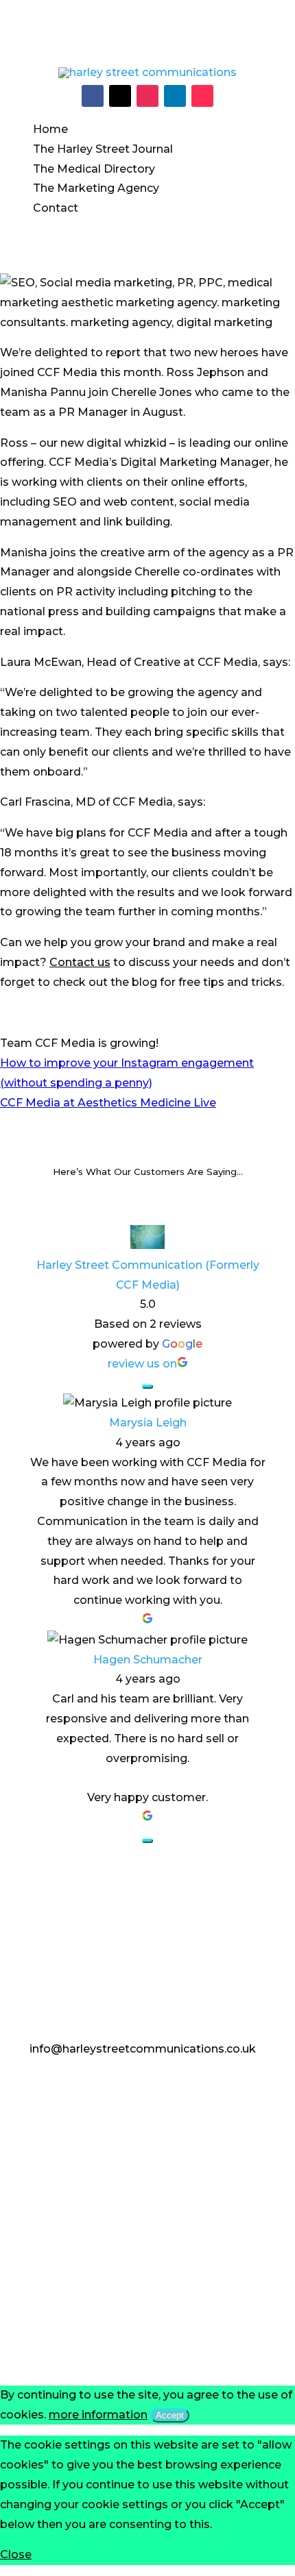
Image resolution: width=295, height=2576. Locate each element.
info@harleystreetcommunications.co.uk (143, 2049)
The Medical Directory (94, 169)
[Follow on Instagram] (147, 96)
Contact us (80, 962)
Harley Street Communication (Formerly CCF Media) (148, 1275)
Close (16, 2554)
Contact (56, 208)
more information (98, 2415)
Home (50, 129)
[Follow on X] (120, 96)
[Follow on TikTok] (202, 96)
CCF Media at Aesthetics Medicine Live (108, 1103)
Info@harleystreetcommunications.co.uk (147, 12)
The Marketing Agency (96, 188)
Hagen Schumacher (148, 1660)
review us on (142, 1364)
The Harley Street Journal (103, 149)
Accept (170, 2415)
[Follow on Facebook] (93, 96)
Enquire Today (96, 2091)
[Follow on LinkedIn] (175, 96)
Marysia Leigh (148, 1423)
